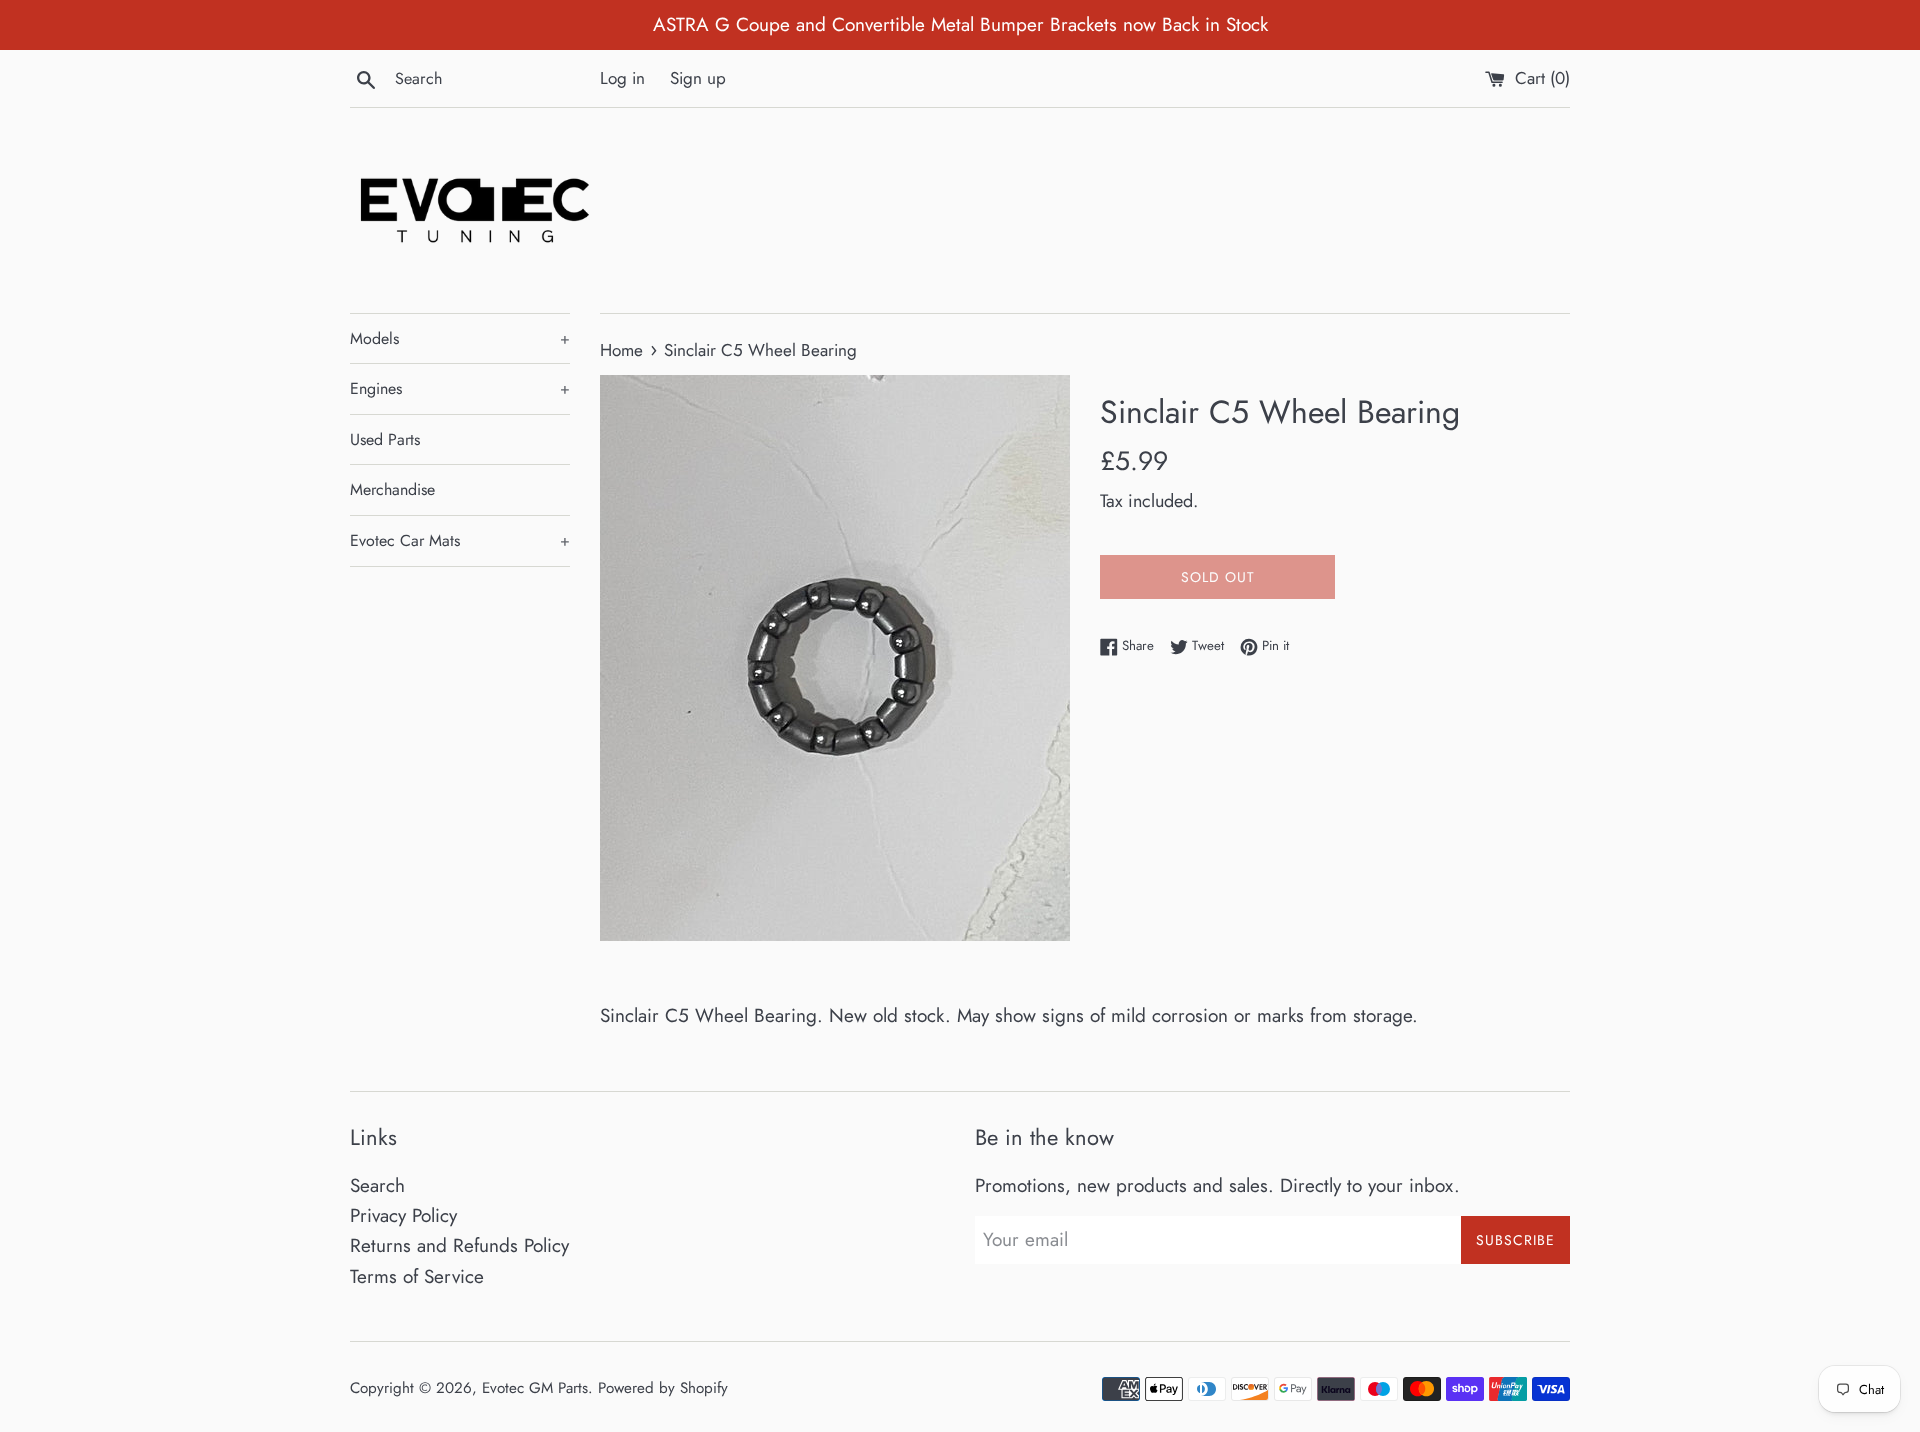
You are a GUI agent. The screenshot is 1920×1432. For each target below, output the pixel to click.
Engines (460, 388)
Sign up (698, 78)
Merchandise (392, 489)
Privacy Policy (403, 1215)
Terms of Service (417, 1276)
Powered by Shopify (663, 1388)
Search (377, 1185)
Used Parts (385, 439)
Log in (622, 78)
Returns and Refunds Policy (459, 1245)
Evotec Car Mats (460, 540)
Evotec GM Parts (535, 1388)
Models (460, 338)
